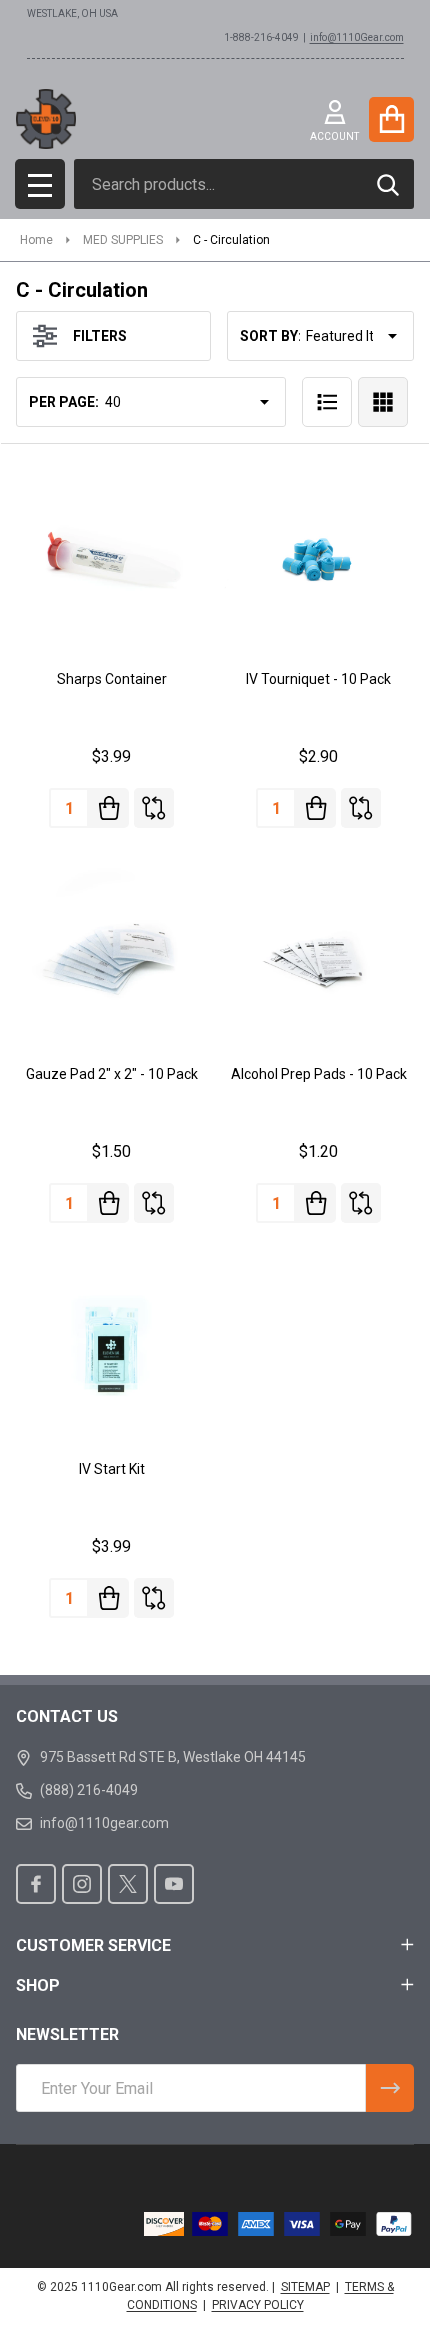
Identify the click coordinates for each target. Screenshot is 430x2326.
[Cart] (391, 119)
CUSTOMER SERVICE (93, 1945)
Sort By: (271, 336)
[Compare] (154, 808)
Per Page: (64, 402)
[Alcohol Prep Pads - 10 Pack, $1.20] (318, 952)
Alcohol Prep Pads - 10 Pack (319, 1074)
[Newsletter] (390, 2088)
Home (36, 240)
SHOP (38, 1985)
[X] (128, 1884)
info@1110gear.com (104, 1823)
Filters (100, 336)
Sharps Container (112, 679)
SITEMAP (305, 2287)
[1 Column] (327, 402)
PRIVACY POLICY (258, 2305)
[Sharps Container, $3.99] (111, 557)
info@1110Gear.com (357, 37)
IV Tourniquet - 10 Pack (318, 679)
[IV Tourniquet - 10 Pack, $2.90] (318, 557)
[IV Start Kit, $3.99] (111, 1347)
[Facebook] (36, 1884)
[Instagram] (82, 1884)
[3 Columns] (383, 402)
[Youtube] (174, 1884)
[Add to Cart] (109, 808)
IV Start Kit (112, 1469)
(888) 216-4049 (89, 1790)
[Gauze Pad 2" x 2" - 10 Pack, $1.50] (111, 952)
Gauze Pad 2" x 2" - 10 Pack (112, 1074)
